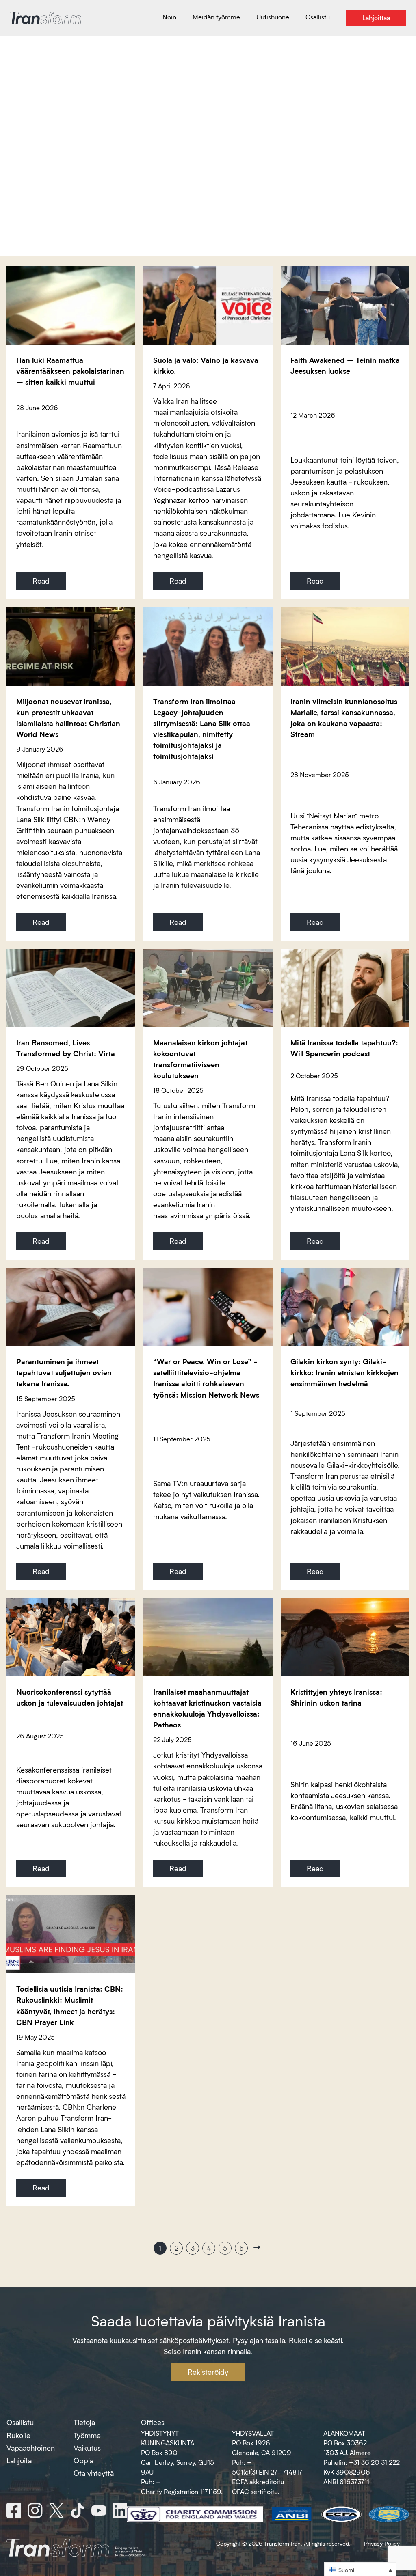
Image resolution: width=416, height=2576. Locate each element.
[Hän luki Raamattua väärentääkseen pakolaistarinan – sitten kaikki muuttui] (71, 305)
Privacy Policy (382, 2543)
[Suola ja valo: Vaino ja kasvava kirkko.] (208, 305)
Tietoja (84, 2422)
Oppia (83, 2460)
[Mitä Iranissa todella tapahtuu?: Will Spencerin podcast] (345, 988)
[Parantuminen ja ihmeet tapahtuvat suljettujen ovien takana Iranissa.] (71, 1307)
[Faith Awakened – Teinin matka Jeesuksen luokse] (345, 305)
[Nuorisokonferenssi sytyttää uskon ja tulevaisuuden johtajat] (71, 1637)
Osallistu (20, 2422)
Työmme (87, 2435)
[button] (360, 2569)
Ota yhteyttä (94, 2473)
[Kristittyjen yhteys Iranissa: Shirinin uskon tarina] (345, 1637)
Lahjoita (19, 2460)
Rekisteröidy (208, 2372)
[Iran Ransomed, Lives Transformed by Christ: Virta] (71, 988)
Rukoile (18, 2435)
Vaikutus (87, 2448)
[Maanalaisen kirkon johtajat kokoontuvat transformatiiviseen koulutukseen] (208, 988)
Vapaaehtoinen (31, 2448)
